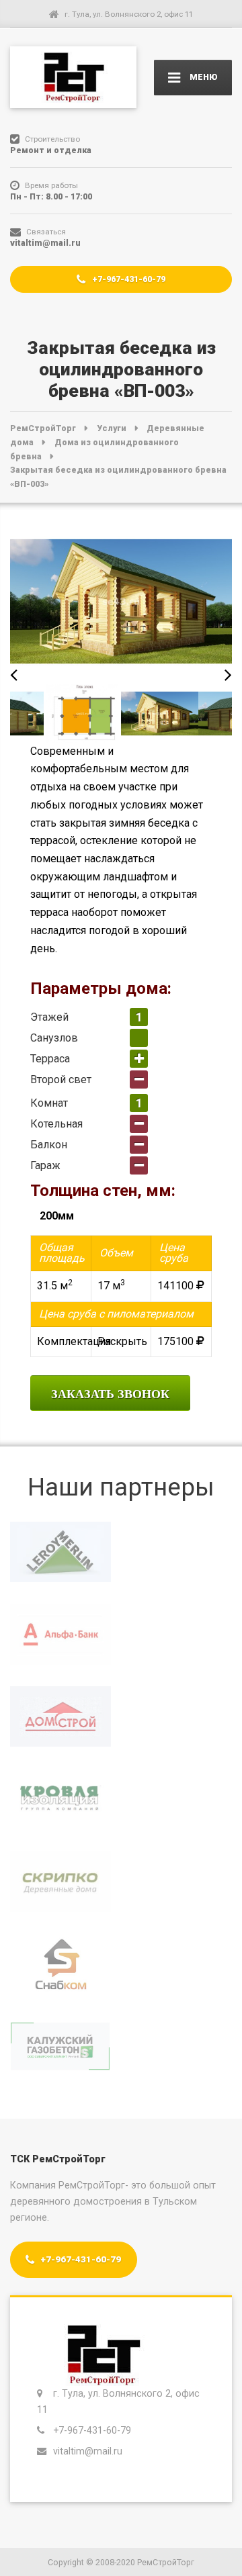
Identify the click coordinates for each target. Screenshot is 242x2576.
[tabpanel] (160, 713)
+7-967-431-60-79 (128, 279)
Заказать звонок (110, 1394)
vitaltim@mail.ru (89, 2451)
